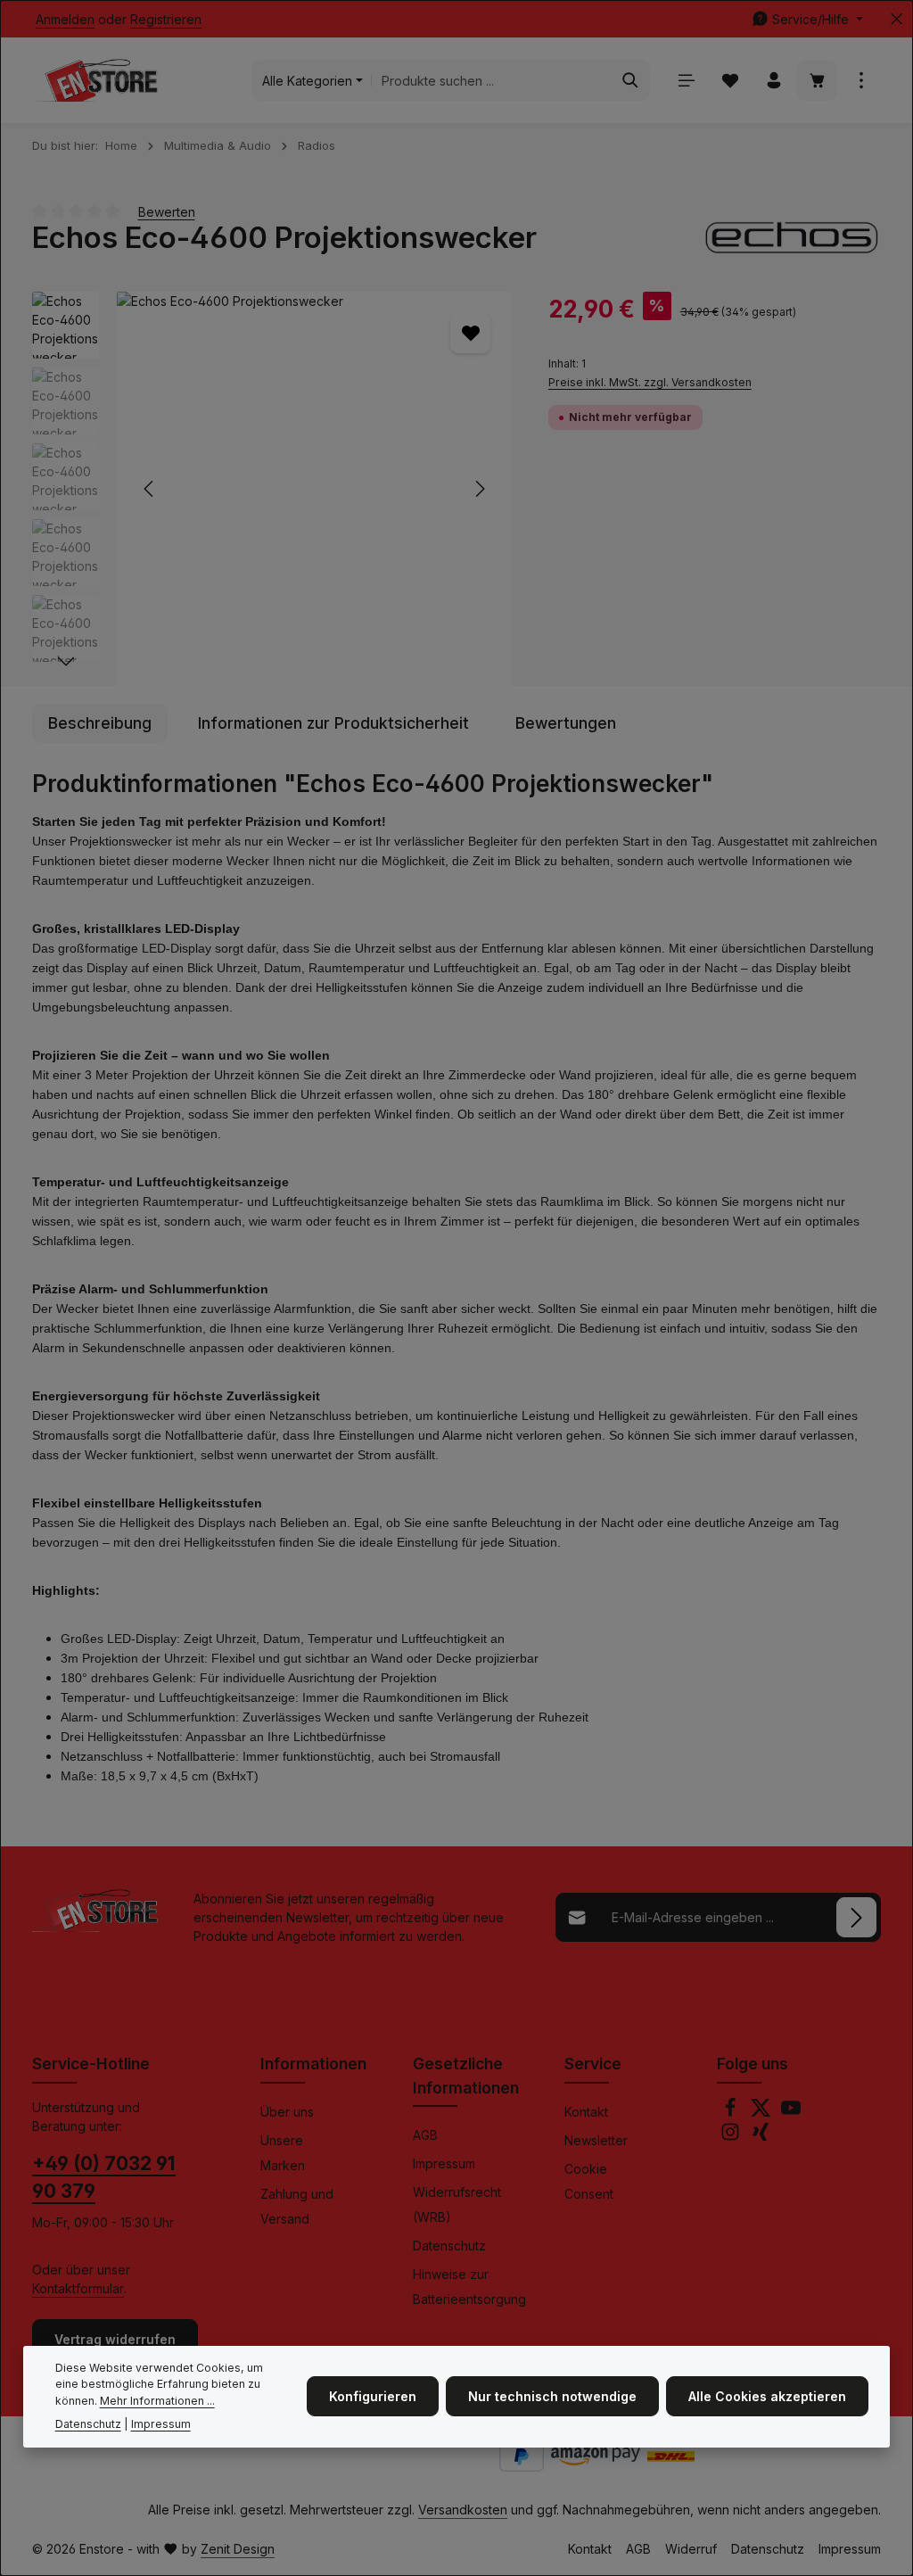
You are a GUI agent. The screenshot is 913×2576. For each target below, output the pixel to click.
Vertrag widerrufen (115, 2339)
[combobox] (492, 80)
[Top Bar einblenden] (861, 81)
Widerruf (691, 2549)
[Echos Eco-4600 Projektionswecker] (314, 489)
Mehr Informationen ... (157, 2401)
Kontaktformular (78, 2288)
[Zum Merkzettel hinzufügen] (470, 333)
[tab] (100, 723)
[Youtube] (791, 2113)
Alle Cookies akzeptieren (767, 2396)
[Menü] (686, 81)
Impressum (444, 2163)
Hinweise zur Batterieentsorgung (469, 2287)
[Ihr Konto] (773, 81)
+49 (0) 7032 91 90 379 (104, 2177)
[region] (272, 489)
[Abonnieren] (856, 1917)
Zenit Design (238, 2549)
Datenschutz (449, 2246)
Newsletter (596, 2140)
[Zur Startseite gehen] (95, 80)
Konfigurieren (373, 2396)
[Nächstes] (479, 489)
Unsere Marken (283, 2153)
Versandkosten (463, 2510)
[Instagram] (732, 2137)
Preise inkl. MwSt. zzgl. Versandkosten (650, 382)
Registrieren (166, 19)
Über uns (287, 2112)
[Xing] (761, 2137)
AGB (425, 2135)
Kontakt (586, 2112)
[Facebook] (732, 2113)
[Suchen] (631, 80)
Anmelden (65, 19)
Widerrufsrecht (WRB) (457, 2204)
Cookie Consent (589, 2181)
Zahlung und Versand (297, 2206)
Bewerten (167, 211)
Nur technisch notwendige (552, 2396)
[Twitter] (762, 2113)
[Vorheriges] (150, 489)
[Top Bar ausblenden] (897, 19)
